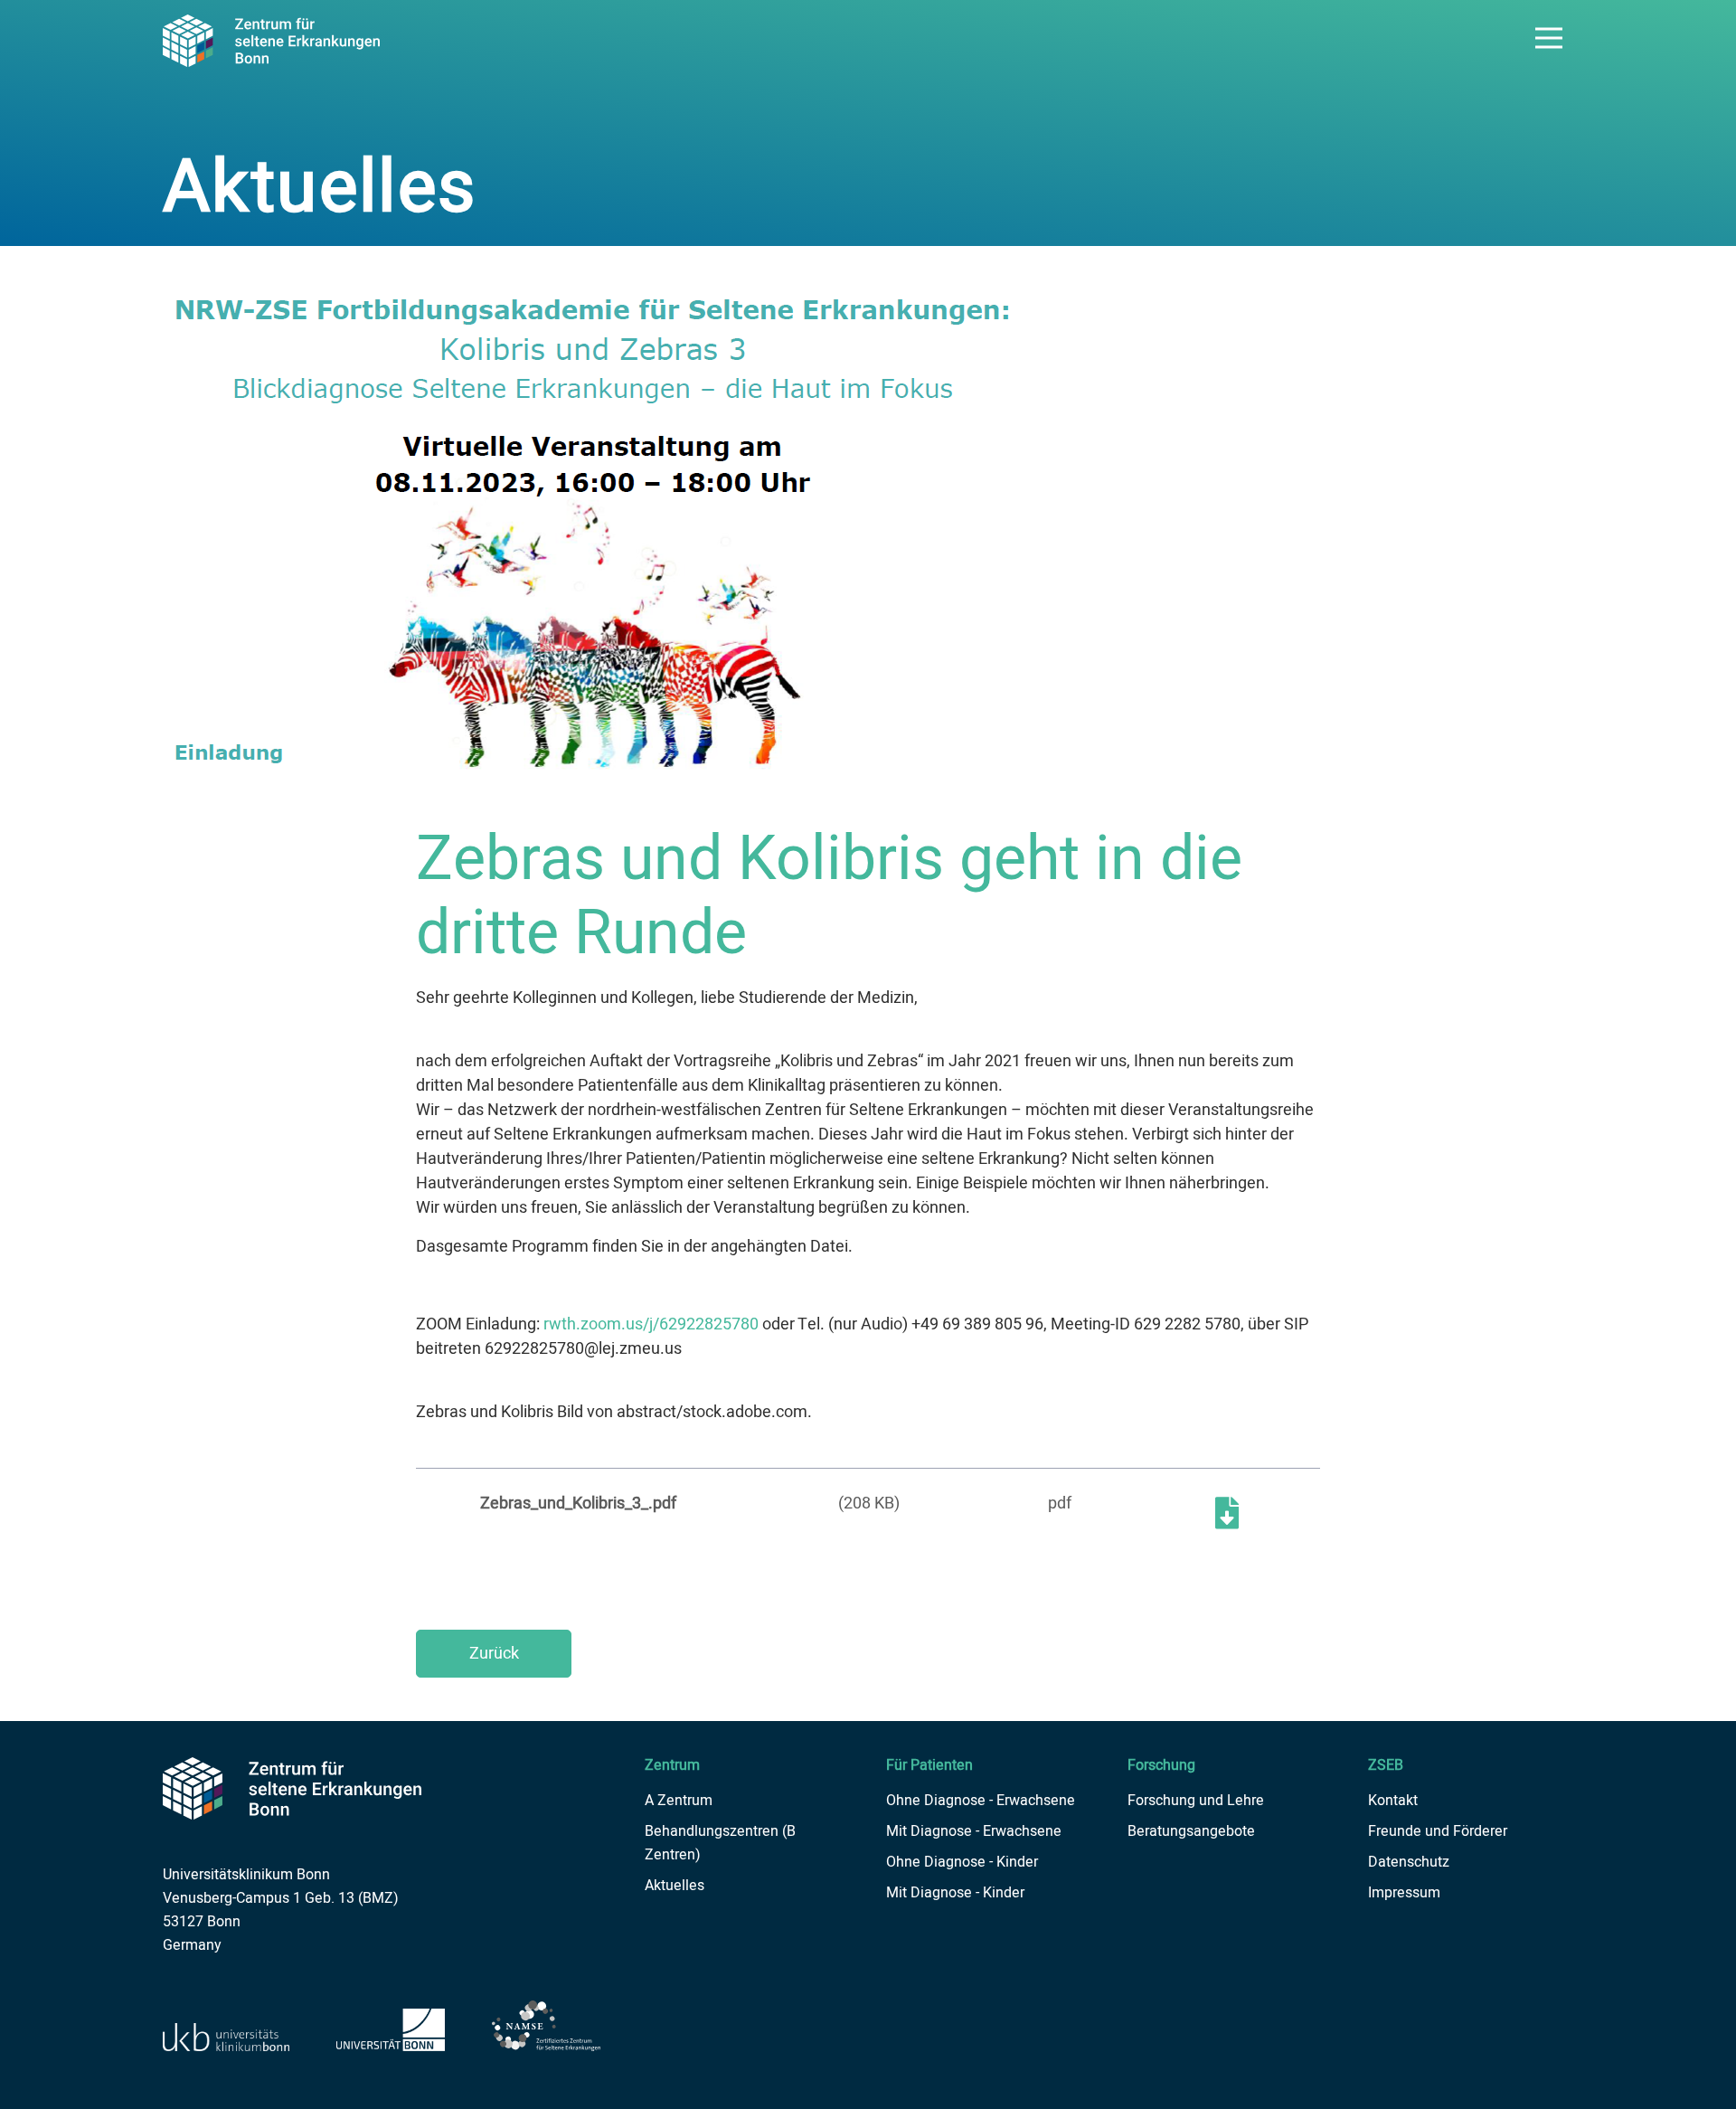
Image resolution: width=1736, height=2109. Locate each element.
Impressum (1404, 1893)
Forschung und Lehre (1196, 1801)
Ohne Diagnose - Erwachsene (981, 1801)
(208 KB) (869, 1504)
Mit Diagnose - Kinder (955, 1893)
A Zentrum (679, 1801)
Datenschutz (1409, 1862)
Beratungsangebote (1191, 1831)
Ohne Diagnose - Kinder (962, 1862)
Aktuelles (675, 1886)
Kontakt (1393, 1801)
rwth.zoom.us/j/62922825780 (651, 1324)
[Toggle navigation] (1549, 38)
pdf (1060, 1504)
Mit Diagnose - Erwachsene (974, 1831)
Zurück (494, 1654)
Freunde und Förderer (1438, 1831)
